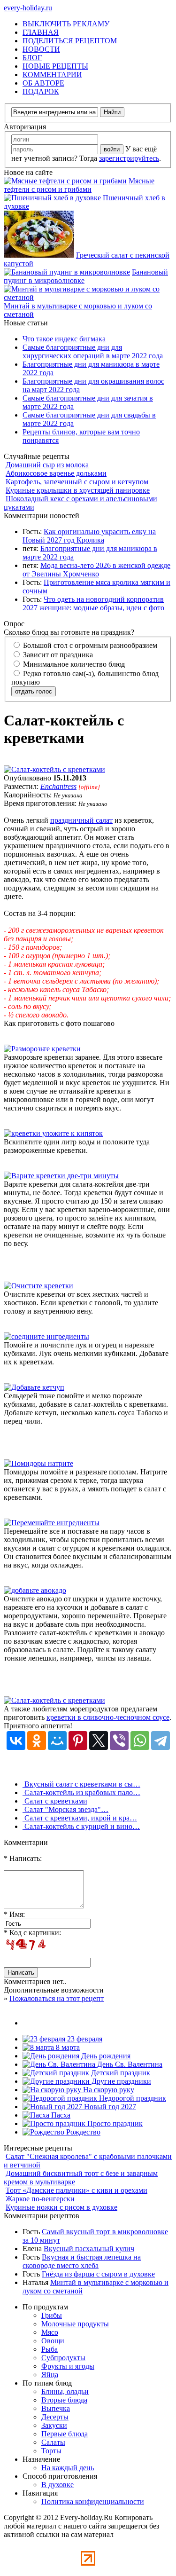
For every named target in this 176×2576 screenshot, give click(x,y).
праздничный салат (81, 820)
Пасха (60, 2115)
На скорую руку (108, 2090)
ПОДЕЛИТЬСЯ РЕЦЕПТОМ (70, 41)
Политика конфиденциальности (93, 2501)
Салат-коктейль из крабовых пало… (81, 1792)
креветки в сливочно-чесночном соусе (108, 1717)
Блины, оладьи (65, 2391)
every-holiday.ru (28, 8)
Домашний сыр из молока (47, 465)
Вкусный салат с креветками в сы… (81, 1784)
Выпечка (56, 2408)
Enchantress (58, 786)
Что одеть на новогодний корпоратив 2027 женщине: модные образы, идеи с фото (93, 603)
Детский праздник (120, 2073)
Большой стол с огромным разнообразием (89, 645)
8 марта (67, 2047)
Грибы (52, 2315)
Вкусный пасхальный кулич (89, 2249)
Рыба (50, 2349)
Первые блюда (65, 2434)
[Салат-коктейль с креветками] (54, 769)
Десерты (55, 2417)
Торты (51, 2451)
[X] (99, 1741)
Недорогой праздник (132, 2098)
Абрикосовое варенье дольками (56, 473)
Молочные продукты (75, 2324)
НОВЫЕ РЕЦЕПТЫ (55, 66)
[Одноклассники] (37, 1741)
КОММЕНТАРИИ (52, 75)
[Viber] (119, 1741)
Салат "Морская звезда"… (65, 1809)
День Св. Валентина (129, 2064)
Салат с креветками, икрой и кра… (80, 1818)
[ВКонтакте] (16, 1741)
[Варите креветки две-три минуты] (61, 1176)
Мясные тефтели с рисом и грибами (79, 185)
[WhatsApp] (140, 1741)
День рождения (105, 2056)
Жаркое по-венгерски (40, 2199)
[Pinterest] (78, 1741)
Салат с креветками (55, 1801)
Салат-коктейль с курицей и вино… (81, 1826)
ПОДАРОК (41, 91)
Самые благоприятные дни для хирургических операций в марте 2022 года (93, 351)
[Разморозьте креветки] (42, 1049)
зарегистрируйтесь (129, 158)
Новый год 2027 (109, 2107)
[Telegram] (161, 1741)
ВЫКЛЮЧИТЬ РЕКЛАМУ (66, 24)
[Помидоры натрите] (38, 1463)
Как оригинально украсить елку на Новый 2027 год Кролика (89, 536)
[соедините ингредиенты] (46, 1336)
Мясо (50, 2332)
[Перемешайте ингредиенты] (52, 1523)
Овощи (53, 2341)
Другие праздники (120, 2081)
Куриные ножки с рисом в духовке (61, 2207)
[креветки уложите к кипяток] (53, 1133)
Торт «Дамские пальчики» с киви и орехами (77, 2190)
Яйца (50, 2375)
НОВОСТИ (41, 49)
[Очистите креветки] (38, 1286)
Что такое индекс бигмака (64, 339)
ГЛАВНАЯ (41, 32)
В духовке (57, 2485)
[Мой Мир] (57, 1741)
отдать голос (34, 691)
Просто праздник (114, 2123)
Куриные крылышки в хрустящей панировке (78, 490)
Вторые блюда (64, 2400)
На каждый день (68, 2468)
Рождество (82, 2132)
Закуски (54, 2425)
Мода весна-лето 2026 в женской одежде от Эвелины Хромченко (96, 570)
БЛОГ (32, 58)
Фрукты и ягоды (68, 2366)
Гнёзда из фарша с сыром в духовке (98, 2274)
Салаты (53, 2442)
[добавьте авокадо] (35, 1590)
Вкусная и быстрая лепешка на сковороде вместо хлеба (82, 2261)
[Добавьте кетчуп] (34, 1387)
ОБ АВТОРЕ (43, 83)
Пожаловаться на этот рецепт (57, 1998)
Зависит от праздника (57, 655)
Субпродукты (63, 2358)
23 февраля (84, 2039)
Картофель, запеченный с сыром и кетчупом (77, 482)
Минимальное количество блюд (73, 664)
